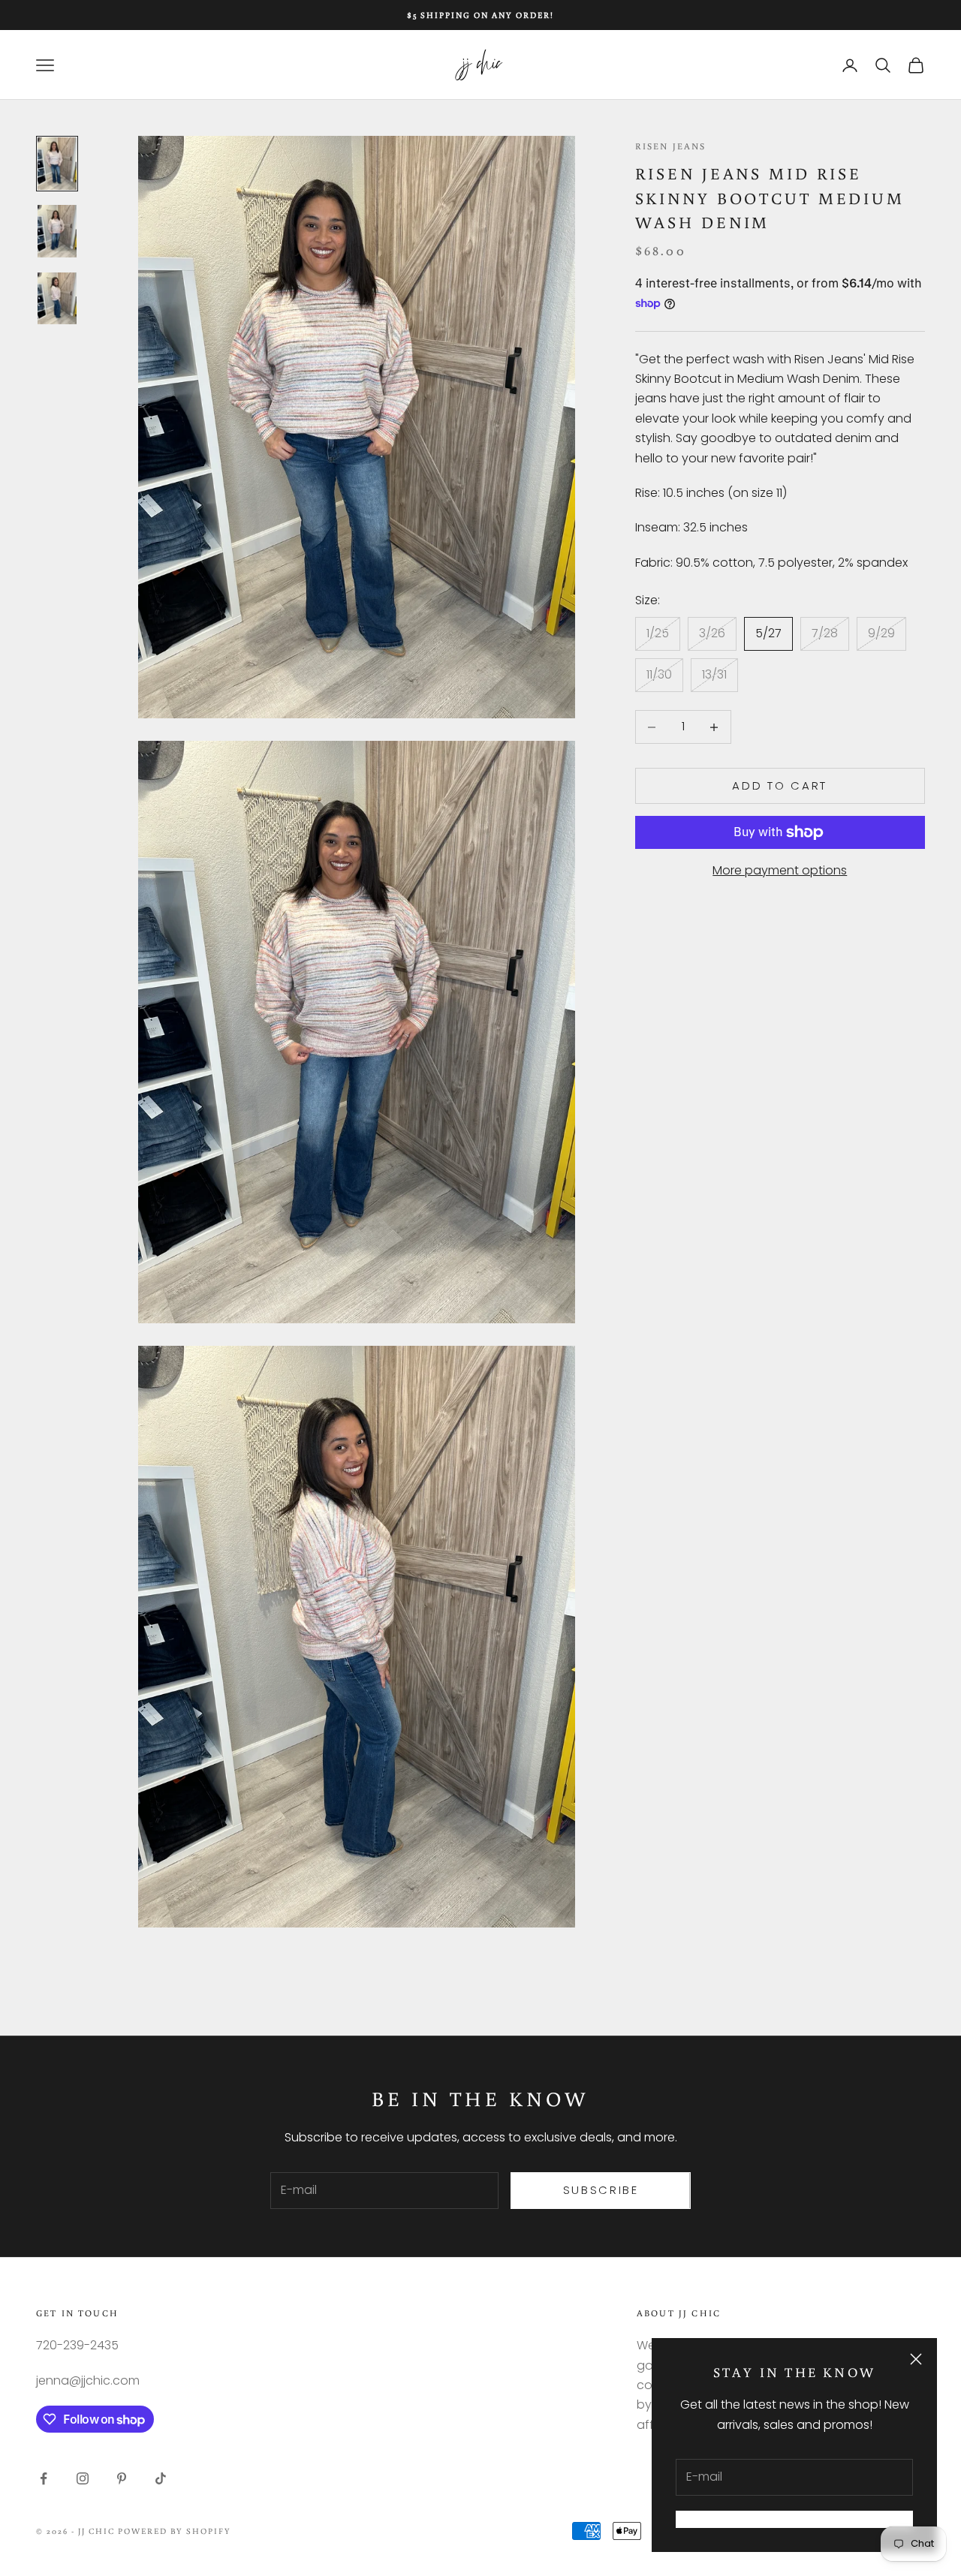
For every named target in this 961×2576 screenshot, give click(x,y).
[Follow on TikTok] (161, 2478)
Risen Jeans (671, 146)
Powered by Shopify (175, 2531)
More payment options (780, 870)
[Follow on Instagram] (83, 2478)
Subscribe (601, 2190)
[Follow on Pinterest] (122, 2478)
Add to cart (780, 785)
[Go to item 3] (57, 299)
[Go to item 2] (57, 231)
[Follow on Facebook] (44, 2478)
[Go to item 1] (57, 164)
